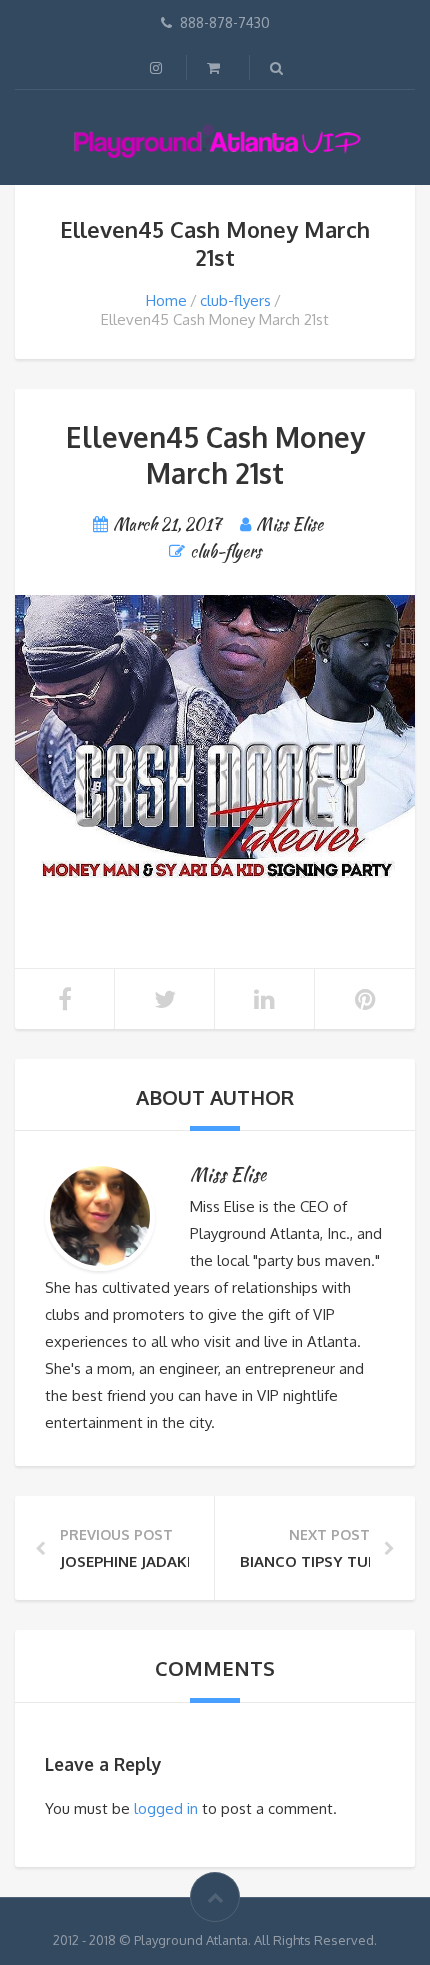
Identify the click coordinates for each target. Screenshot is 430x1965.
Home (166, 300)
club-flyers (235, 300)
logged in (166, 1808)
